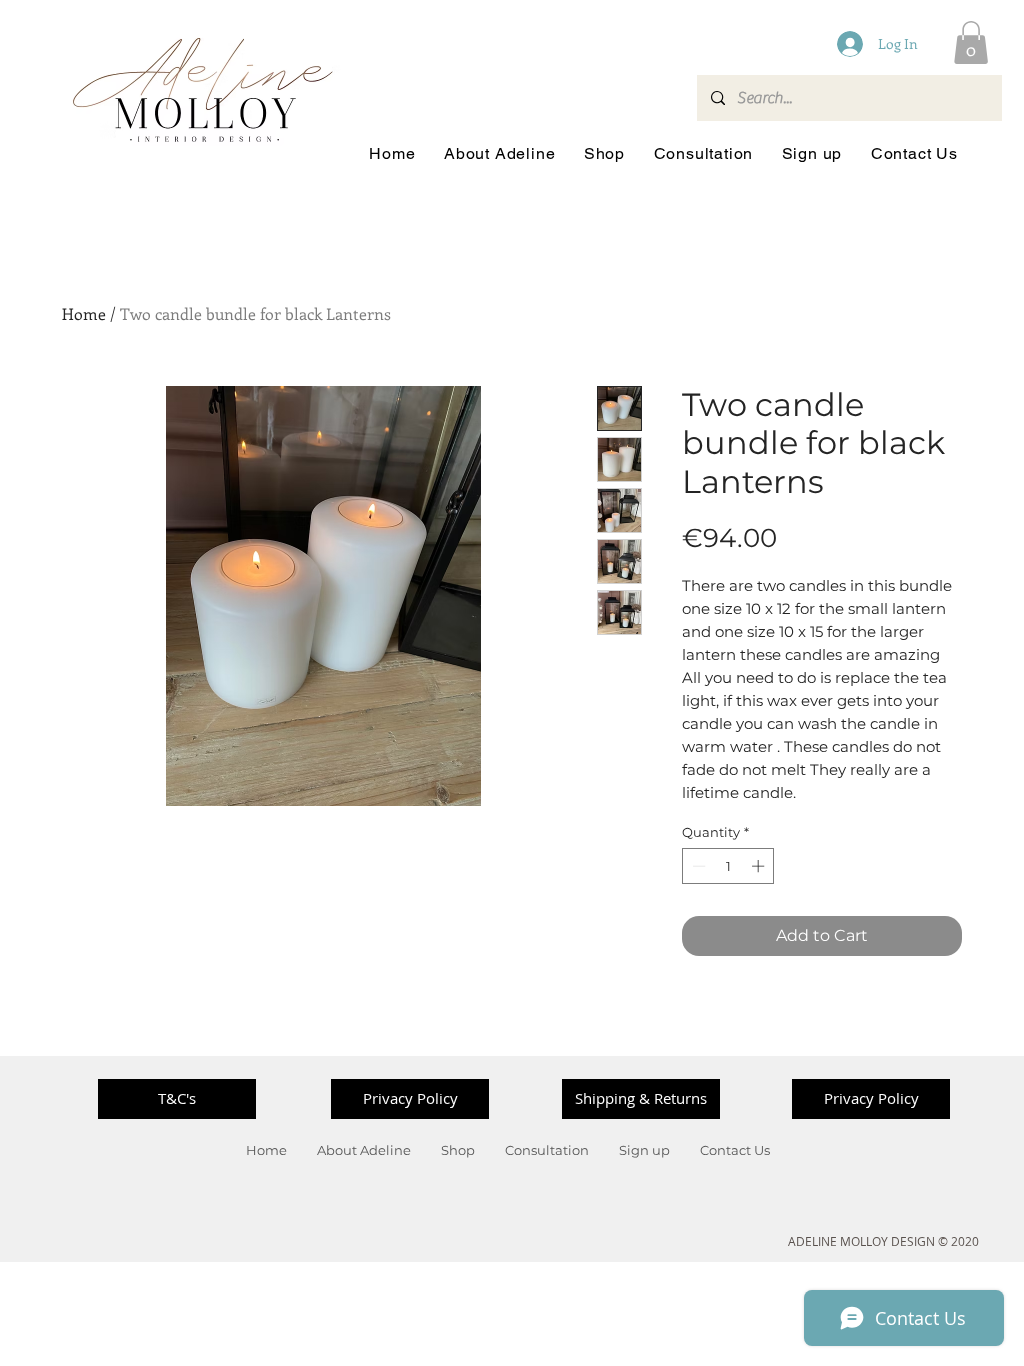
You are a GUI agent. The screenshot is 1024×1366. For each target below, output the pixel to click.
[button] (971, 42)
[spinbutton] (728, 866)
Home (84, 313)
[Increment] (760, 866)
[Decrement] (697, 866)
